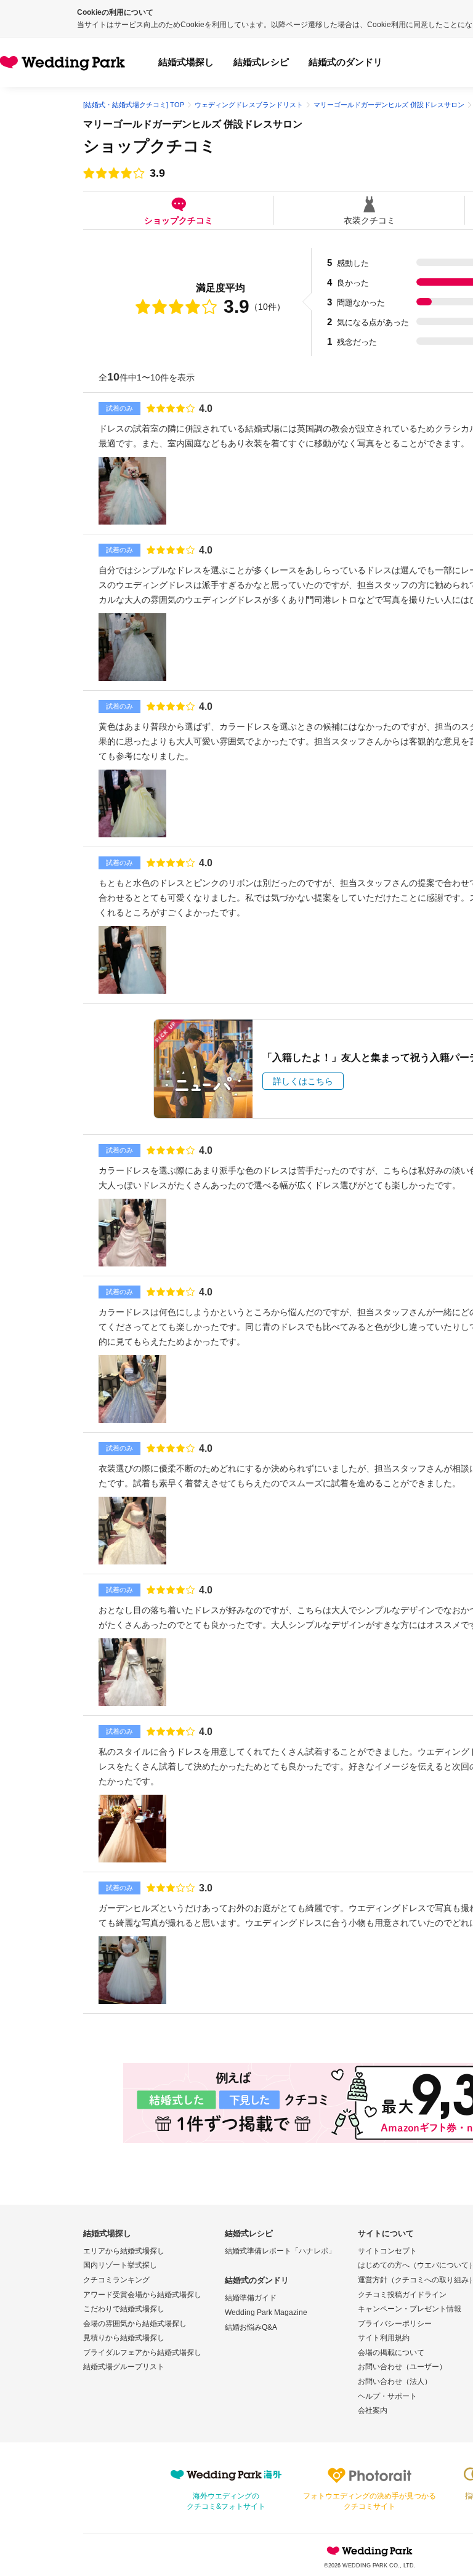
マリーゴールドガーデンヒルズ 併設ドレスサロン (193, 124)
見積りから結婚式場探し (124, 2338)
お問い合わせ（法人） (395, 2381)
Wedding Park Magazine (266, 2312)
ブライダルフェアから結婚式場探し (142, 2353)
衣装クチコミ (370, 220)
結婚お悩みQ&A (251, 2327)
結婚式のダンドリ (346, 62)
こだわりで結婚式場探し (124, 2309)
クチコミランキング (116, 2280)
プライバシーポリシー (395, 2324)
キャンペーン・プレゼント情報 (410, 2309)
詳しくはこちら (303, 1081)
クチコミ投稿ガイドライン (402, 2295)
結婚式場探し (186, 62)
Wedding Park (370, 2551)
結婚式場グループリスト (124, 2367)
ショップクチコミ (179, 220)
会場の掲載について (391, 2353)
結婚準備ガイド (251, 2298)
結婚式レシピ (261, 62)
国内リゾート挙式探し (120, 2265)
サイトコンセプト (387, 2251)
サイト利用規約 (384, 2338)
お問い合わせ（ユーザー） (402, 2367)
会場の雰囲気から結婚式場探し (135, 2324)
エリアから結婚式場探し (124, 2251)
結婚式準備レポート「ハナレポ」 (280, 2251)
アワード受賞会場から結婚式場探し (142, 2295)
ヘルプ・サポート (387, 2396)
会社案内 (373, 2410)
